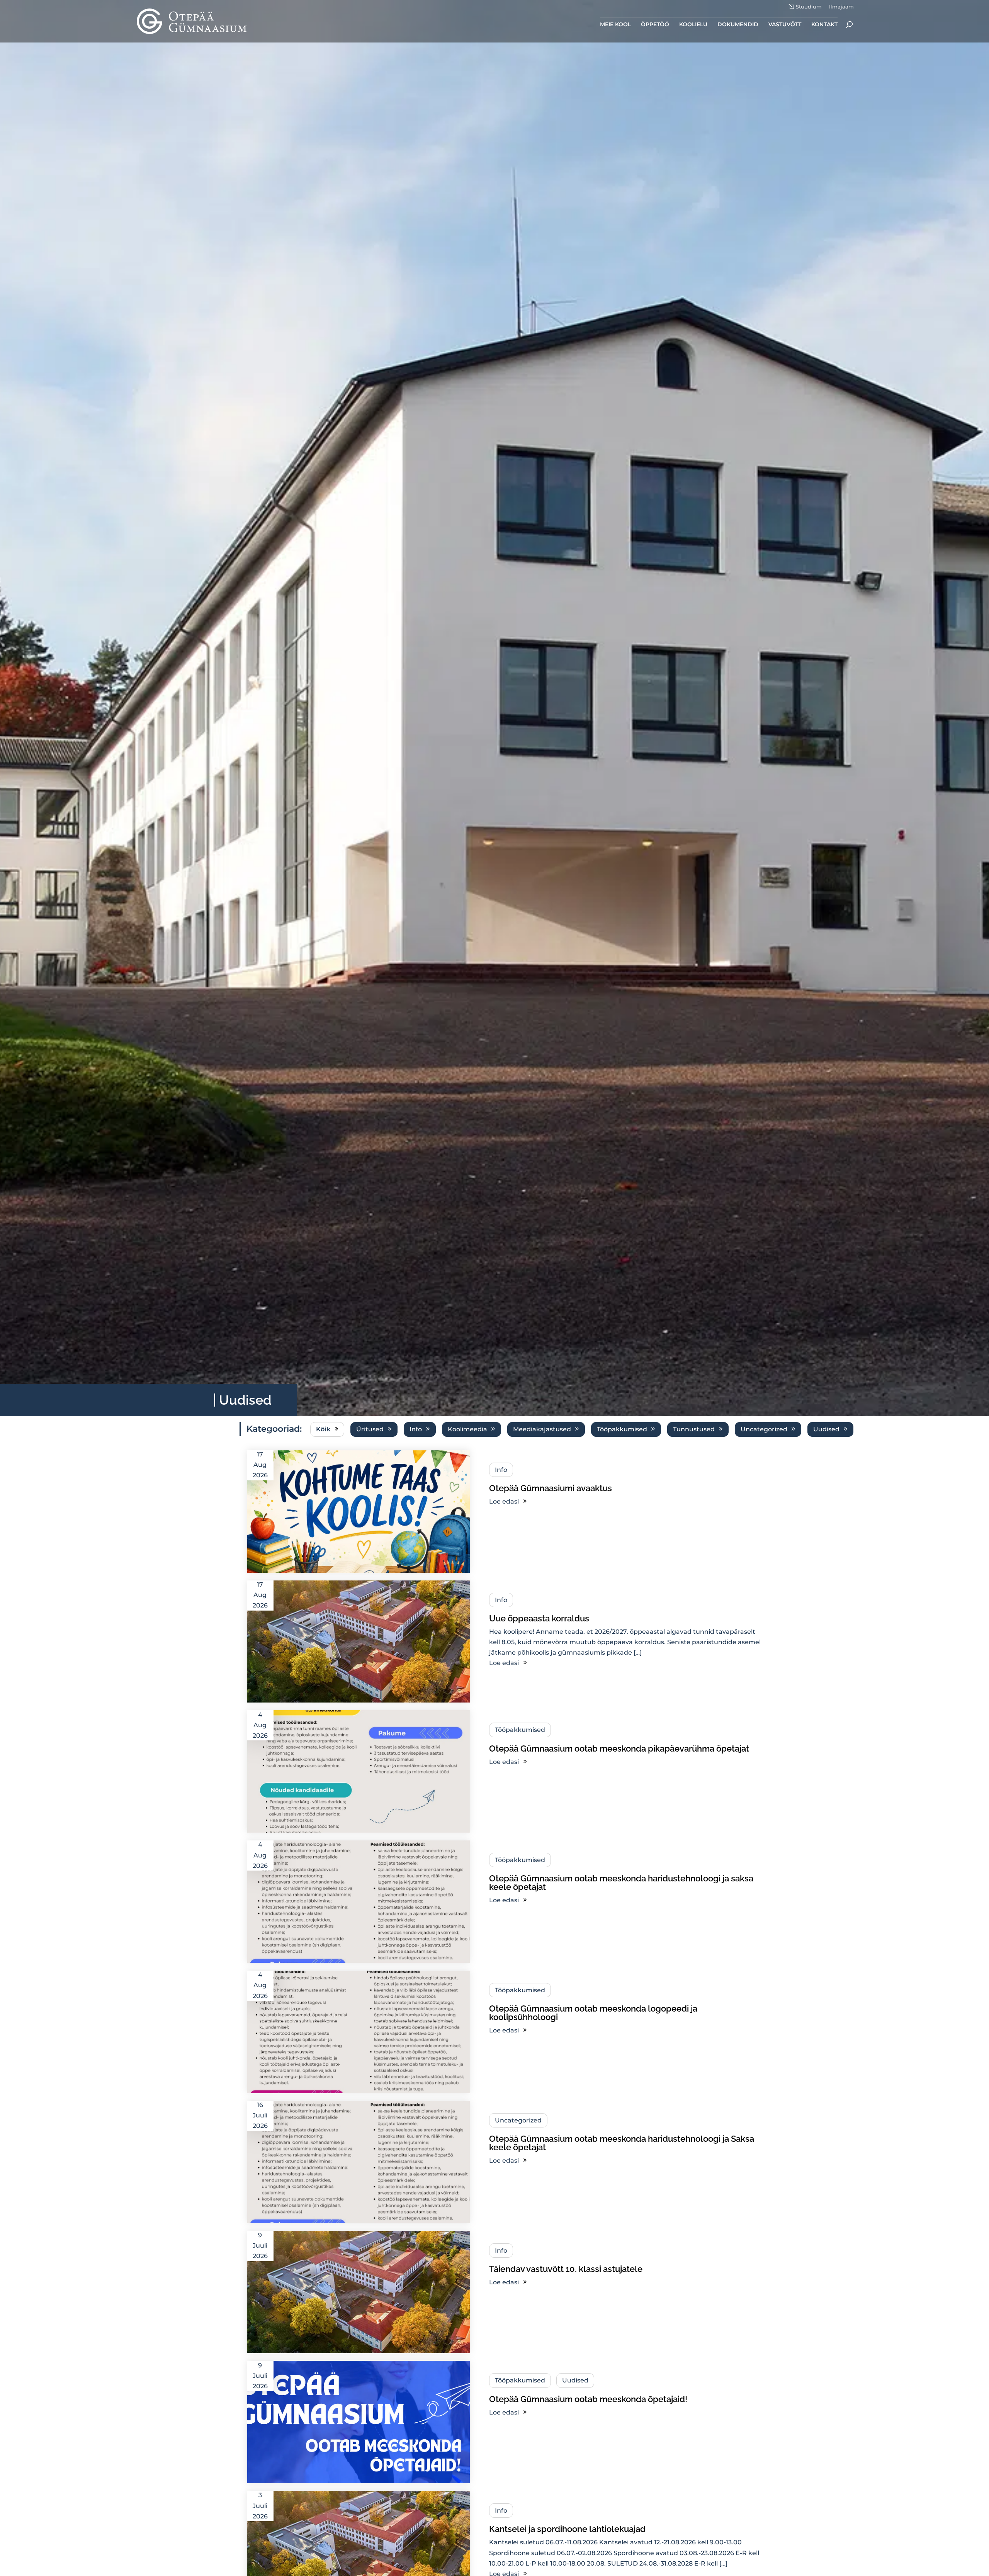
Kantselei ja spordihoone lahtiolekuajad (567, 2529)
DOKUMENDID (738, 25)
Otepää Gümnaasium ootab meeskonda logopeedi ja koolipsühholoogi (593, 2013)
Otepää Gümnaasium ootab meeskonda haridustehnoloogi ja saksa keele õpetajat (621, 1883)
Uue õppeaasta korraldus (539, 1618)
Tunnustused (694, 1429)
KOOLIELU (693, 25)
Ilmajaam (841, 7)
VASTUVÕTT (785, 25)
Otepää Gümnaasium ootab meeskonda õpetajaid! (588, 2399)
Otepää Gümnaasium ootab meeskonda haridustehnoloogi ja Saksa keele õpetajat (622, 2143)
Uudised (826, 1429)
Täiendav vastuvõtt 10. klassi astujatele (566, 2269)
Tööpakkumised (622, 1429)
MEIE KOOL (615, 25)
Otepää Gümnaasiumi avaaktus (551, 1488)
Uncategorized (764, 1429)
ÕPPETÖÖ (655, 25)
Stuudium (809, 7)
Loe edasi (504, 1501)
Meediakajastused (542, 1429)
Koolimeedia (467, 1429)
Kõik (323, 1429)
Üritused (370, 1429)
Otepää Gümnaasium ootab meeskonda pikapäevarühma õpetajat (619, 1748)
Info (416, 1429)
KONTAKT (824, 25)
